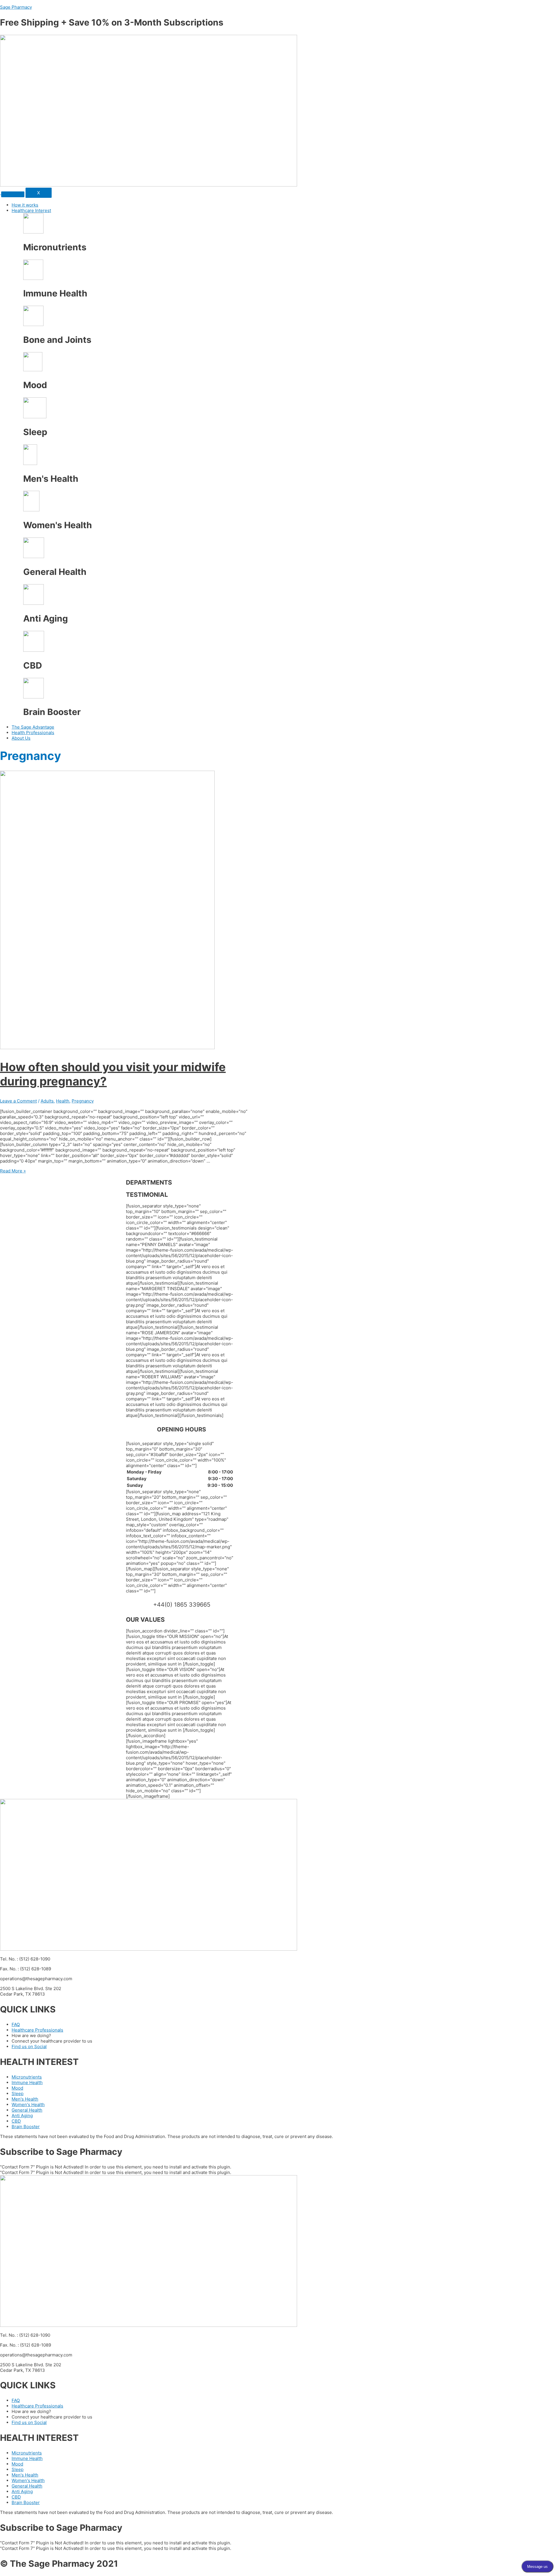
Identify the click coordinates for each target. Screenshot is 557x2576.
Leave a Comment (18, 1101)
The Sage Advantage (33, 727)
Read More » (13, 1171)
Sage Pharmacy (16, 7)
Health (63, 1101)
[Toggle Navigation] (13, 194)
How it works (25, 205)
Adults (47, 1101)
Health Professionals (33, 733)
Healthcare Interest (31, 210)
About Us (21, 738)
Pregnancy (83, 1101)
